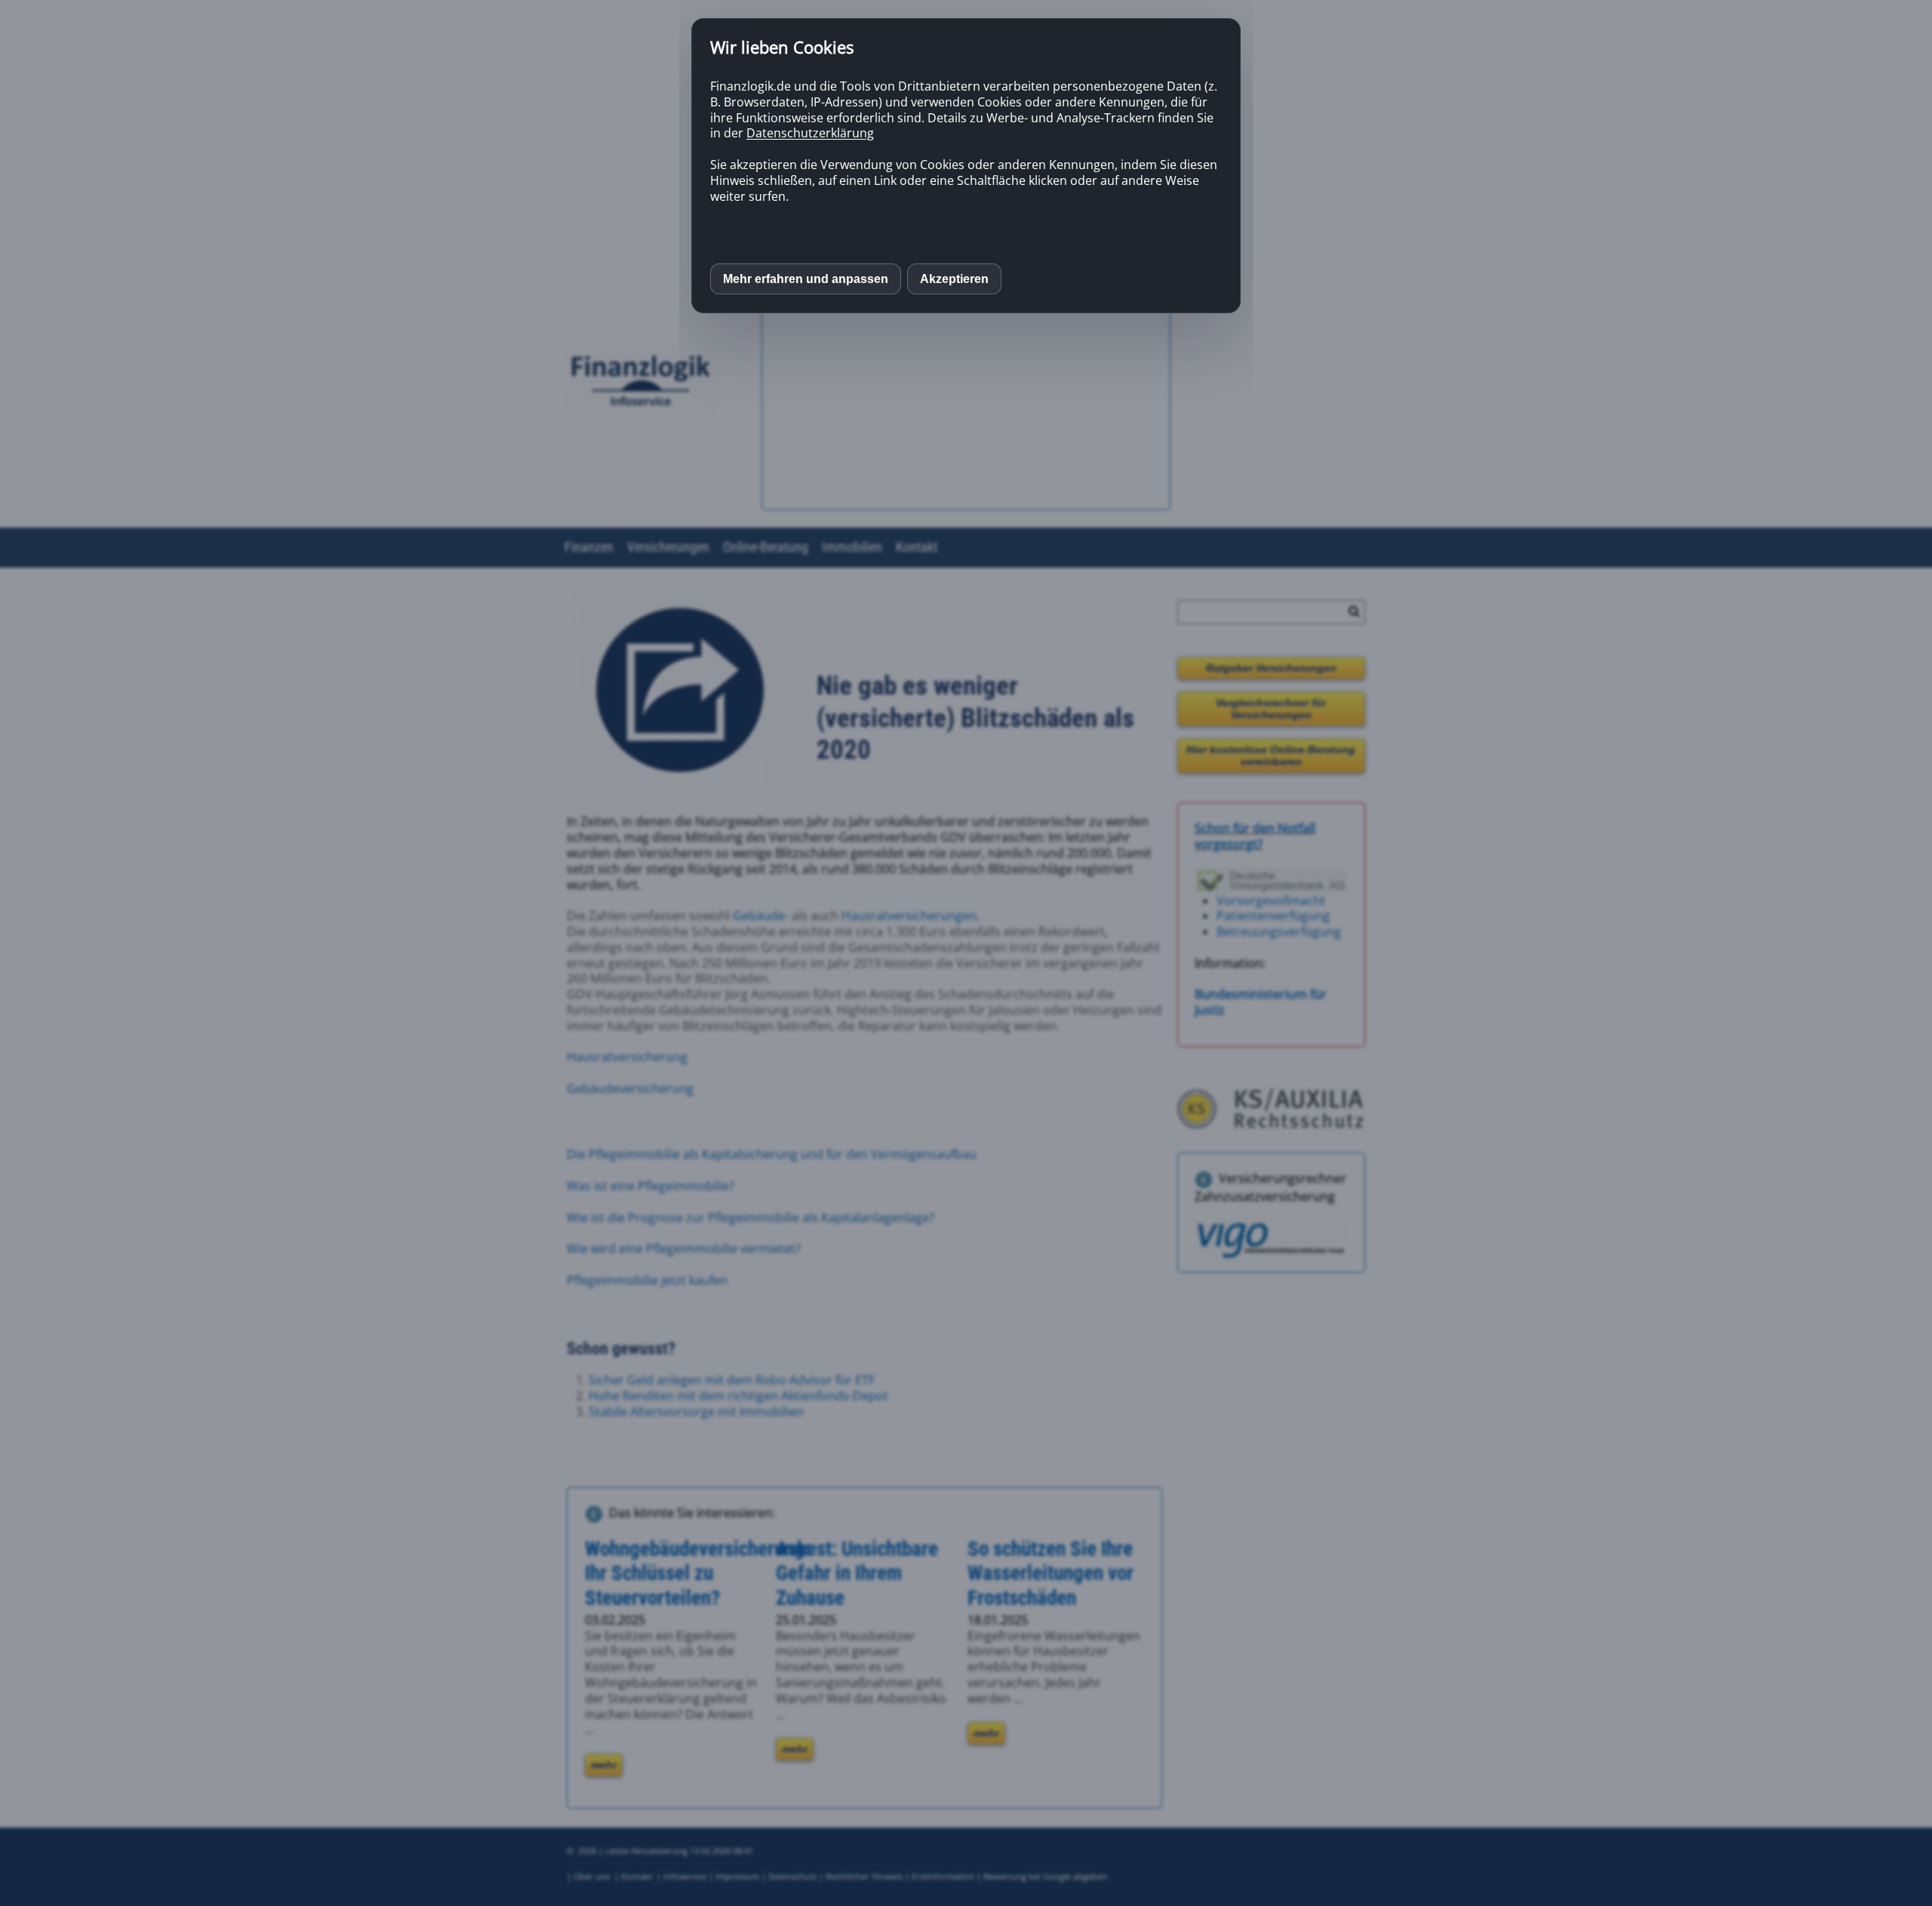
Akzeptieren (954, 279)
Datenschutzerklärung (810, 133)
